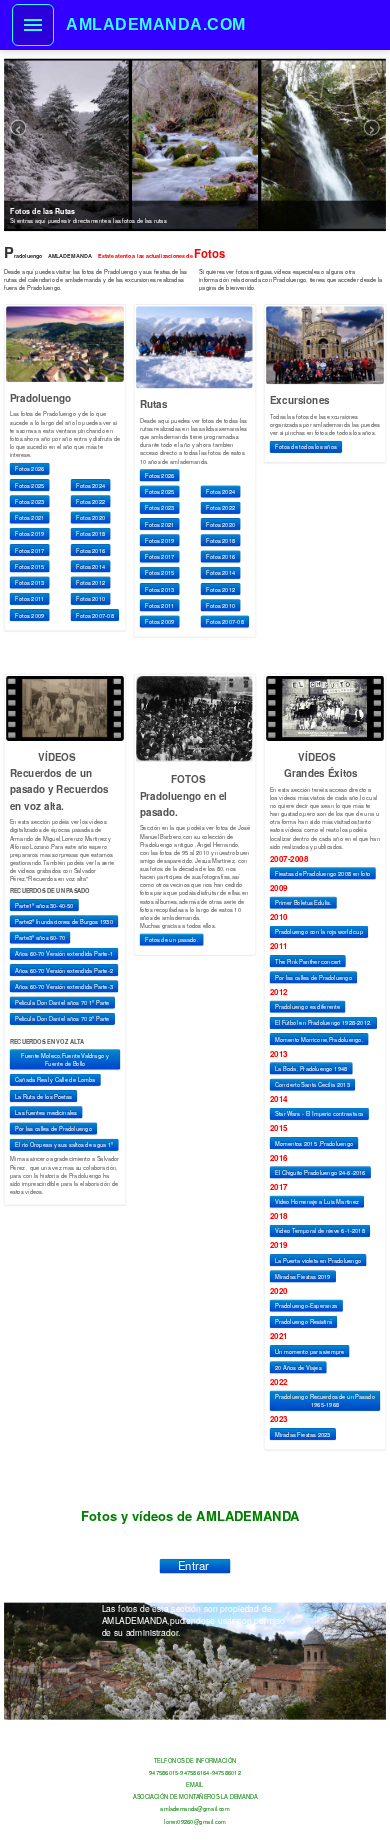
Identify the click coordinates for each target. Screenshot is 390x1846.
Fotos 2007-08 (95, 615)
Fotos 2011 (29, 599)
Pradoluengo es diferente (307, 1007)
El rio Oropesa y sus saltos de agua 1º (64, 1145)
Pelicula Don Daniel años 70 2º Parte (62, 1019)
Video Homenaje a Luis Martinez (317, 1202)
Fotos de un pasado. (171, 939)
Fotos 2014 (90, 566)
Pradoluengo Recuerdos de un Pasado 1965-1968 (325, 1401)
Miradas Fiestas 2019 (303, 1276)
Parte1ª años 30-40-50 (44, 905)
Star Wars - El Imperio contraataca (319, 1114)
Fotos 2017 (29, 550)
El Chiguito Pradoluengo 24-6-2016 (320, 1172)
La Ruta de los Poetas (43, 1096)
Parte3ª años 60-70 (40, 938)
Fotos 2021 (29, 518)
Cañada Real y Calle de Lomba (55, 1080)
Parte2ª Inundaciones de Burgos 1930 (64, 921)
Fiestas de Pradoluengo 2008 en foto (322, 873)
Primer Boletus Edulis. (303, 903)
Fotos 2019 (29, 534)
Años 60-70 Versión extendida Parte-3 (64, 986)
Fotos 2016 (90, 550)
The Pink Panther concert (307, 961)
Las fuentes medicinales (46, 1112)
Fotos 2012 (90, 583)
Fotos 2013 (29, 583)
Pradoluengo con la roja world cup (319, 932)
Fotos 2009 (29, 615)
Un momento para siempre (309, 1351)
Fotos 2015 (29, 566)
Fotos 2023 (29, 501)
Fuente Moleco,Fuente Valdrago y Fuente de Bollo (64, 1059)
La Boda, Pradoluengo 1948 (311, 1068)
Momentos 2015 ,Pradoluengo (314, 1143)
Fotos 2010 (90, 599)
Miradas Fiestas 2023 (303, 1434)
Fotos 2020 (90, 518)
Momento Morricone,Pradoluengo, (319, 1039)
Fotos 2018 (90, 534)
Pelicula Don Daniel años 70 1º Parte (62, 1003)
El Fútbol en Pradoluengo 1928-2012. (323, 1023)
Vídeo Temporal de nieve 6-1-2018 (320, 1231)
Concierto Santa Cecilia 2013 (312, 1085)
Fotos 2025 (29, 485)
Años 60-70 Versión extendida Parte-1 (64, 954)
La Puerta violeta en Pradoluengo (318, 1260)
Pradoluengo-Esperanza (306, 1306)
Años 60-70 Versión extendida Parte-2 (64, 970)
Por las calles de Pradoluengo (53, 1129)
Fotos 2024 (90, 485)
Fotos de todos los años (306, 447)
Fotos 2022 (90, 501)
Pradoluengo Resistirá (303, 1322)
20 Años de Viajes (298, 1367)
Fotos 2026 (29, 469)
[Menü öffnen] (33, 25)
